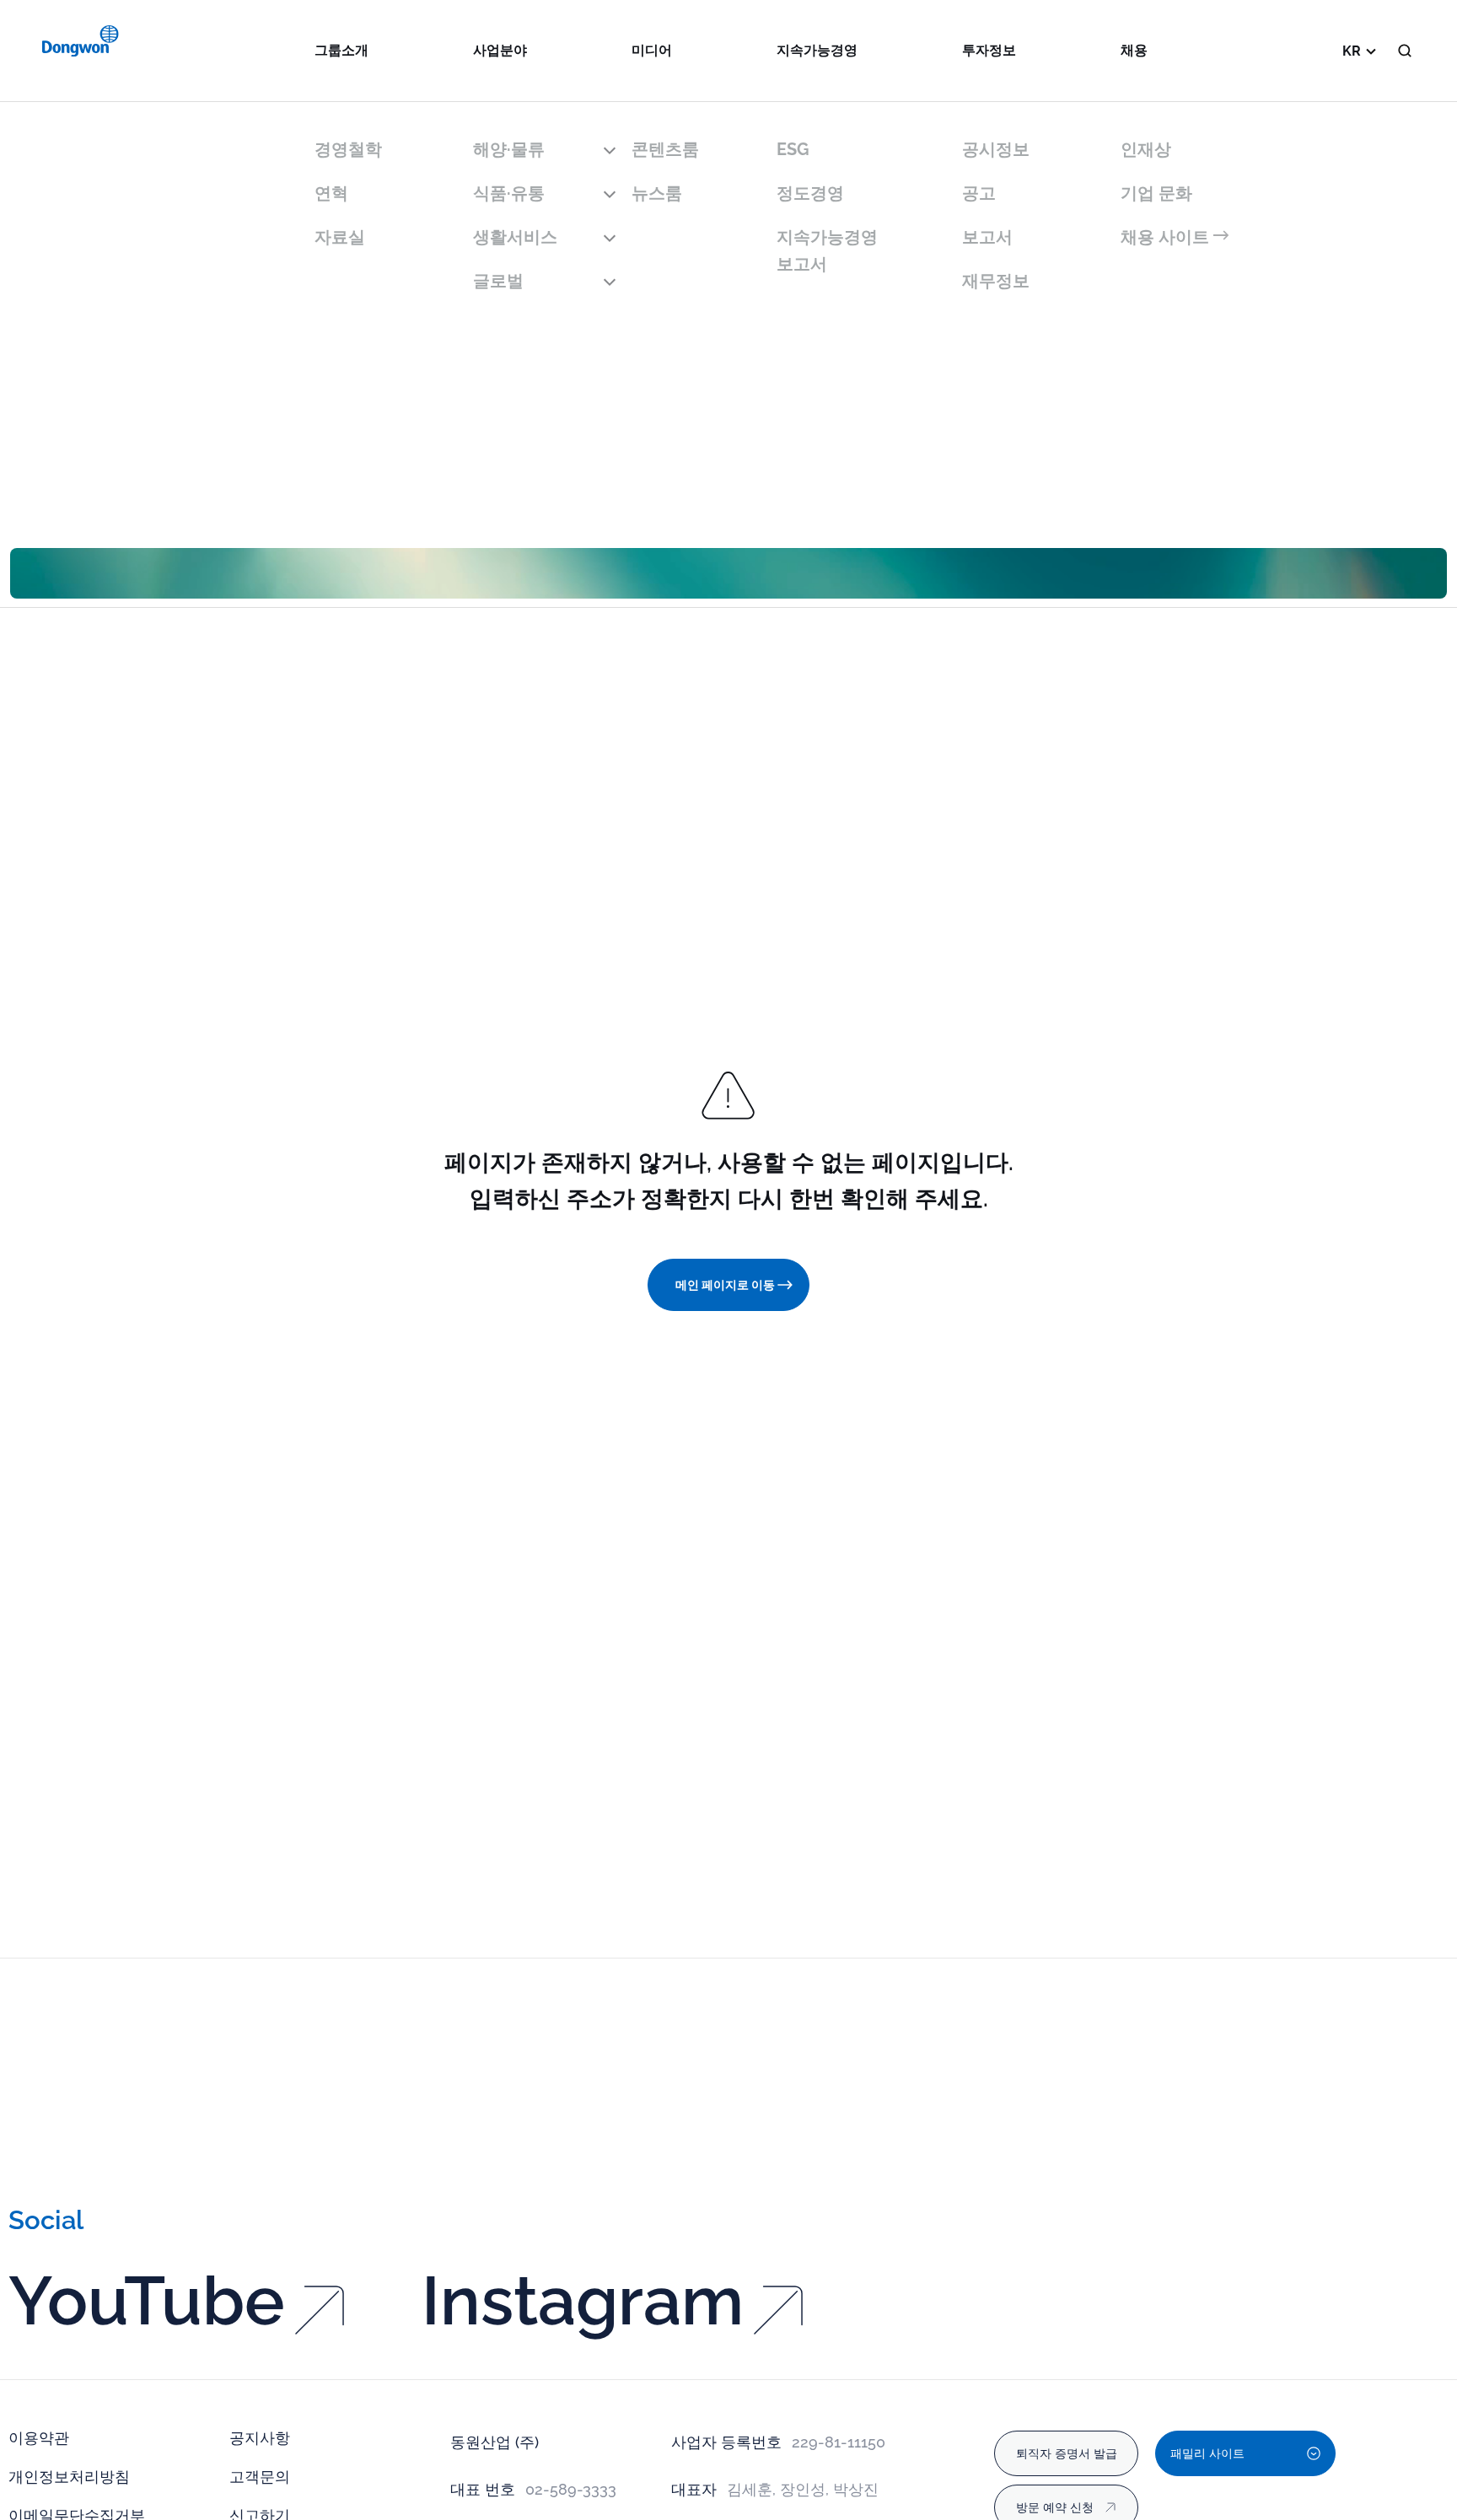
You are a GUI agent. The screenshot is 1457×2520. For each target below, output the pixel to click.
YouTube (147, 2301)
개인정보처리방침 (69, 2477)
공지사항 (260, 2438)
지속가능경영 (817, 50)
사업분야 (500, 50)
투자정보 (989, 50)
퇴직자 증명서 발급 (1067, 2453)
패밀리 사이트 (1207, 2453)
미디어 (652, 50)
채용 (1134, 50)
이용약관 (39, 2438)
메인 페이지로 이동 (725, 1285)
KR (1352, 51)
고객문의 (260, 2477)
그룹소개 (341, 50)
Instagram (583, 2301)
